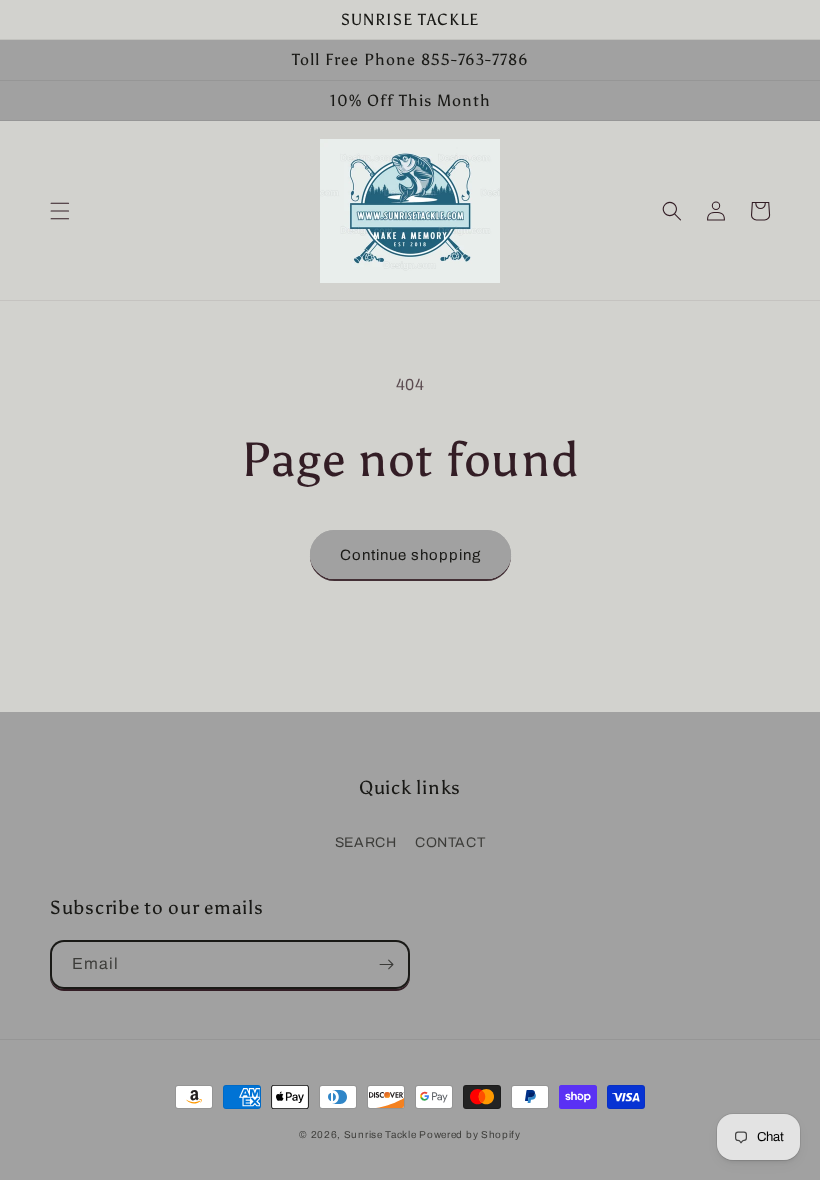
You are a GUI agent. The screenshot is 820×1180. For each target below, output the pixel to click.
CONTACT (450, 842)
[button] (60, 211)
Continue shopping (410, 555)
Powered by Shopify (470, 1134)
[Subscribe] (386, 964)
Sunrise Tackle (382, 1134)
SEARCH (366, 842)
